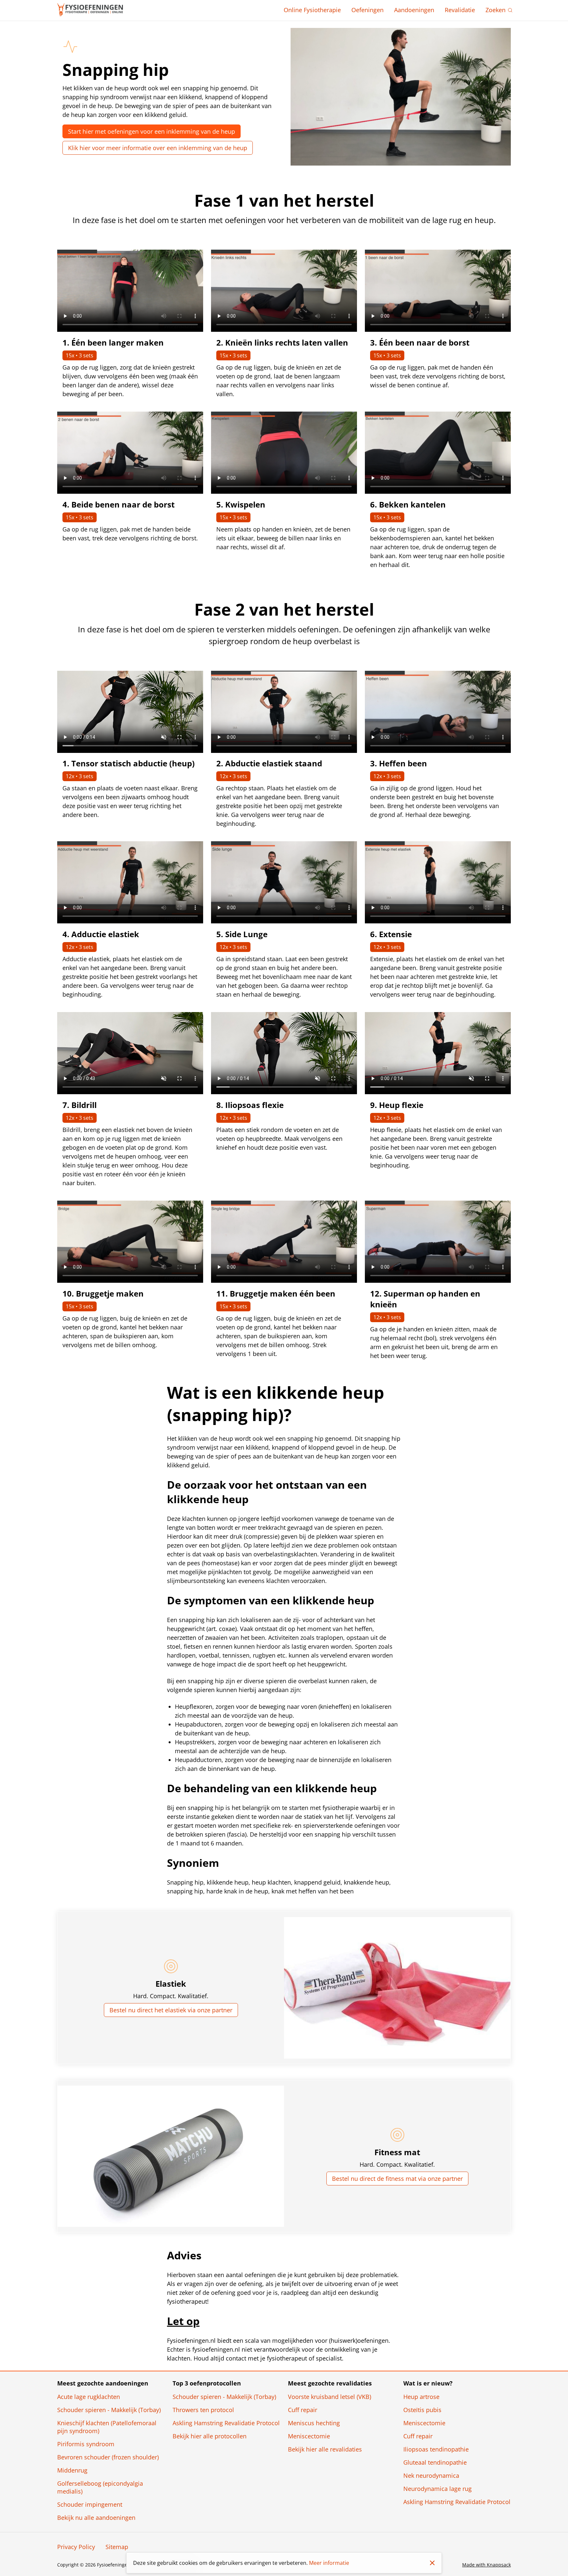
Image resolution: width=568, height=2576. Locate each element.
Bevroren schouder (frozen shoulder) (108, 2457)
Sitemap (117, 2547)
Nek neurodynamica (431, 2475)
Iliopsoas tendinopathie (436, 2449)
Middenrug (72, 2470)
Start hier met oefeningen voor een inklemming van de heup (152, 131)
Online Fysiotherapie (312, 10)
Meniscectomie (309, 2436)
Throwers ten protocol (203, 2410)
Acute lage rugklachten (89, 2397)
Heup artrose (421, 2397)
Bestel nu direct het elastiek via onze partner (171, 2010)
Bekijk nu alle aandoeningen (96, 2518)
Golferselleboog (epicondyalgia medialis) (100, 2487)
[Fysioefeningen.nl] (90, 10)
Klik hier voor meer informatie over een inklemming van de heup (158, 148)
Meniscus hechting (314, 2423)
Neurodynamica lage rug (438, 2489)
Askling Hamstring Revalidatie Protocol (226, 2423)
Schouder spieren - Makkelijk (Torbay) (109, 2410)
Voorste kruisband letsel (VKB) (330, 2397)
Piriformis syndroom (86, 2444)
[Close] (432, 2563)
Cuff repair (303, 2410)
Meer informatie (329, 2563)
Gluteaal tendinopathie (435, 2462)
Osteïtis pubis (422, 2410)
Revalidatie (460, 10)
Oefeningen (367, 10)
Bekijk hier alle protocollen (210, 2436)
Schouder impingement (90, 2504)
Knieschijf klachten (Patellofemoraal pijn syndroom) (107, 2427)
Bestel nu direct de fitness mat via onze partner (397, 2179)
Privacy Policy (76, 2547)
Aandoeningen (414, 10)
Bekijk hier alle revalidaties (325, 2449)
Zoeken (496, 10)
